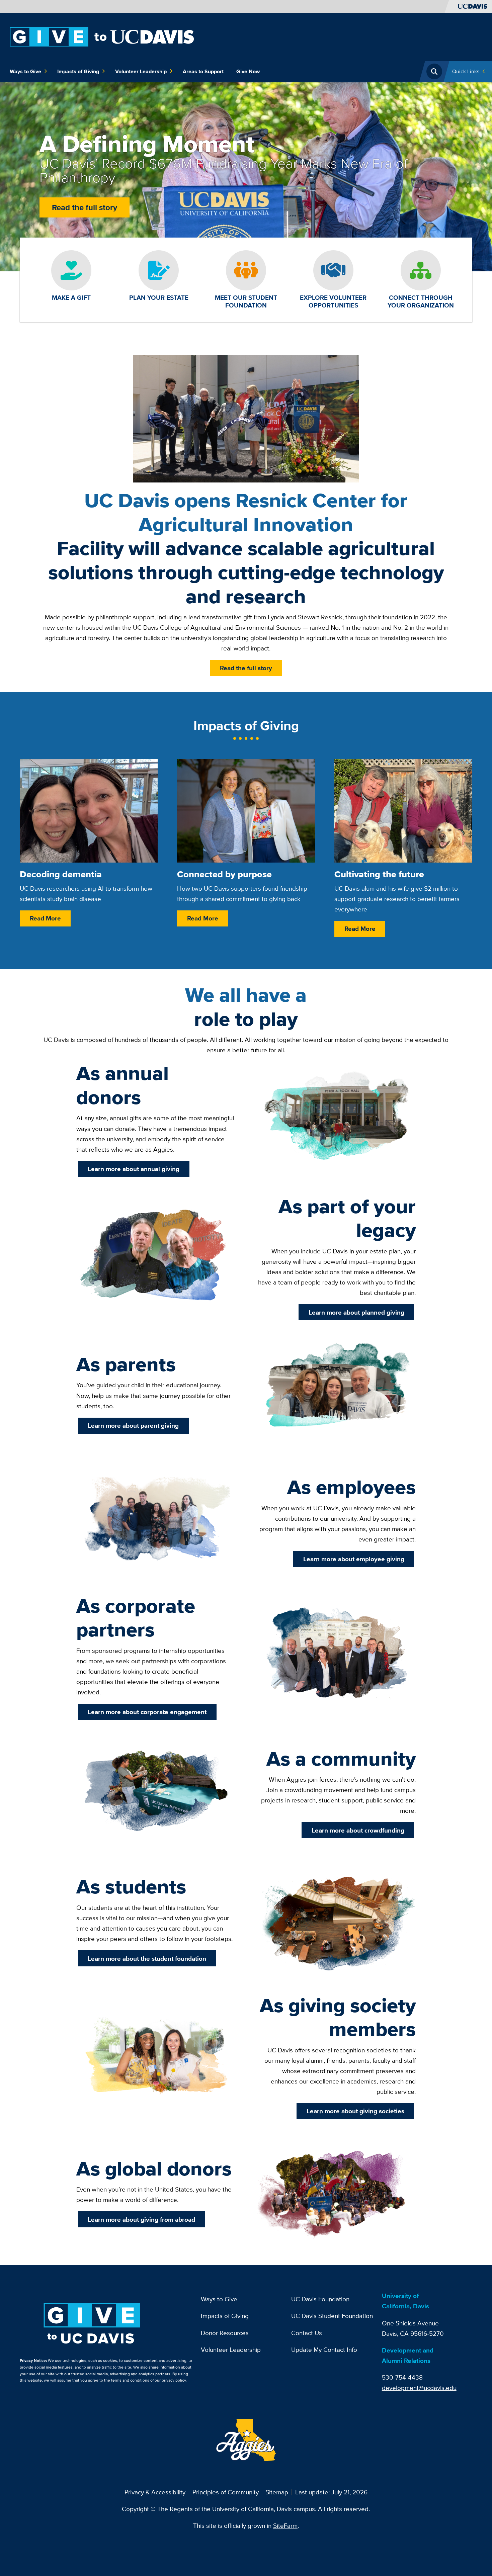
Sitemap (277, 2492)
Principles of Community (226, 2492)
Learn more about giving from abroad (141, 2219)
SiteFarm (285, 2525)
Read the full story (85, 207)
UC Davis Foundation (320, 2299)
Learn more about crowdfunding (358, 1830)
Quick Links (466, 71)
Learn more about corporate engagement (147, 1712)
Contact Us (307, 2333)
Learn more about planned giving (356, 1312)
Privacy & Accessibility (155, 2492)
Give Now (248, 71)
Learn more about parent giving (133, 1425)
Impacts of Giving (78, 71)
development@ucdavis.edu (419, 2388)
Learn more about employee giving (354, 1559)
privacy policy (174, 2380)
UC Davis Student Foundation (332, 2316)
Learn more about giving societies (355, 2111)
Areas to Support (203, 71)
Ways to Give (25, 71)
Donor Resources (225, 2333)
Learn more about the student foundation (147, 1958)
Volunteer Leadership (141, 71)
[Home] (102, 36)
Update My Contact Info (324, 2349)
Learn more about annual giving (134, 1169)
